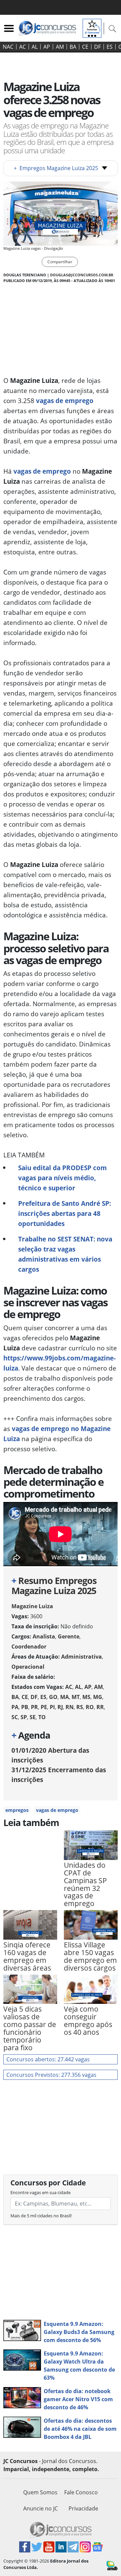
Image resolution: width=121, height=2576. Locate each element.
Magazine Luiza (32, 1606)
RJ (60, 1707)
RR (100, 1707)
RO (90, 1707)
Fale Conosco (81, 2492)
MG (98, 1697)
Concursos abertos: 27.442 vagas (48, 2059)
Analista (44, 1636)
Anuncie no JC (41, 2508)
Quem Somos (40, 2492)
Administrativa (82, 1657)
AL (35, 47)
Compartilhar (60, 262)
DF (97, 47)
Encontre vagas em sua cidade (41, 2192)
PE (44, 1707)
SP (24, 1717)
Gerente (69, 1636)
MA (65, 1697)
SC (15, 1717)
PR (34, 1707)
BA (73, 47)
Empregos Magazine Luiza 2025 (56, 168)
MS (86, 1697)
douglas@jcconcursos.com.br (82, 275)
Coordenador (29, 1647)
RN (70, 1707)
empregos (17, 1810)
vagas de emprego (65, 401)
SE (33, 1717)
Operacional (28, 1667)
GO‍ (53, 1697)
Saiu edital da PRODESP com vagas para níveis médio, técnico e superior (63, 1178)
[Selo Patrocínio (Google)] (92, 28)
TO (42, 1717)
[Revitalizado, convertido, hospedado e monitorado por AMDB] (112, 2565)
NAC (8, 47)
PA (15, 1707)
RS (80, 1707)
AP (47, 47)
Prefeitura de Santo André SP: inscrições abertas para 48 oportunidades (65, 1213)
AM (60, 47)
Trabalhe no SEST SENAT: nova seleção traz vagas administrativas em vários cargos (65, 1254)
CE (85, 47)
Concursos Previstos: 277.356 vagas (51, 2075)
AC (23, 47)
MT (76, 1697)
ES (110, 47)
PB (25, 1707)
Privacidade (83, 2508)
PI (52, 1707)
